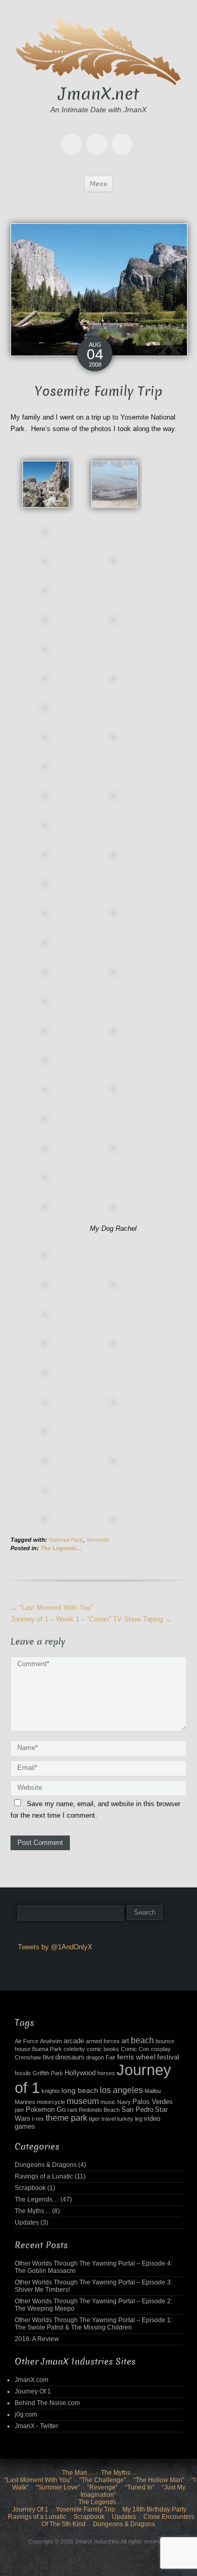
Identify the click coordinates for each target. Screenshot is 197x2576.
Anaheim (51, 2041)
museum (83, 2101)
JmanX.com (32, 2380)
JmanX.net (99, 94)
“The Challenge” (103, 2480)
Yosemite (98, 1540)
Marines (25, 2102)
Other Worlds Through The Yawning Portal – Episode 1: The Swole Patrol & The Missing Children (94, 2324)
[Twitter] (74, 137)
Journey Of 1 (33, 2391)
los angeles (121, 2090)
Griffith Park (48, 2073)
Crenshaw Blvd (34, 2057)
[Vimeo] (124, 137)
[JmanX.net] (99, 50)
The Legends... (61, 1548)
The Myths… (33, 2211)
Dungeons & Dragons (46, 2165)
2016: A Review (37, 2339)
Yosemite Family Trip (85, 2509)
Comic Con (135, 2049)
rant (72, 2110)
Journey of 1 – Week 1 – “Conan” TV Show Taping (91, 1619)
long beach (80, 2090)
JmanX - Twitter (37, 2426)
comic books (103, 2049)
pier (19, 2110)
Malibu (153, 2091)
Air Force (27, 2041)
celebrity (74, 2049)
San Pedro (137, 2110)
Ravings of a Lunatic (44, 2176)
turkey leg (130, 2119)
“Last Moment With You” (52, 1608)
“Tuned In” (140, 2487)
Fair (111, 2057)
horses (106, 2073)
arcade (74, 2041)
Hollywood (80, 2073)
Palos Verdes (153, 2102)
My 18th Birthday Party (154, 2509)
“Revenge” (102, 2487)
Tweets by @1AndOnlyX (55, 1947)
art (125, 2041)
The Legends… (37, 2199)
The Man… (78, 2473)
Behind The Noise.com (47, 2403)
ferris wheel (136, 2057)
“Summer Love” (58, 2487)
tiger (94, 2119)
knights (51, 2091)
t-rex (38, 2119)
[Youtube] (99, 137)
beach (142, 2040)
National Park (66, 1540)
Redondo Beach (99, 2110)
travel (108, 2119)
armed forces (103, 2041)
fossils (23, 2073)
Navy (124, 2102)
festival (168, 2057)
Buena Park (47, 2049)
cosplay (161, 2049)
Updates (27, 2223)
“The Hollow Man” (159, 2480)
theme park (66, 2118)
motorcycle (51, 2102)
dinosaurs (70, 2057)
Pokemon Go (46, 2110)
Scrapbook (30, 2188)
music (108, 2102)
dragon (95, 2057)
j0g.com (26, 2414)
